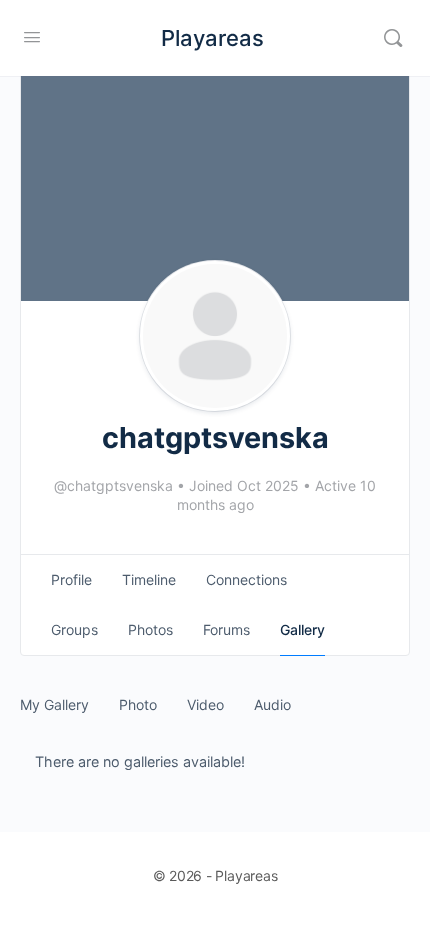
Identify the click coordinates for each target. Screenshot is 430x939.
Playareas (212, 38)
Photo (138, 704)
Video (205, 704)
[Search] (393, 38)
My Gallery (54, 704)
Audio (272, 704)
